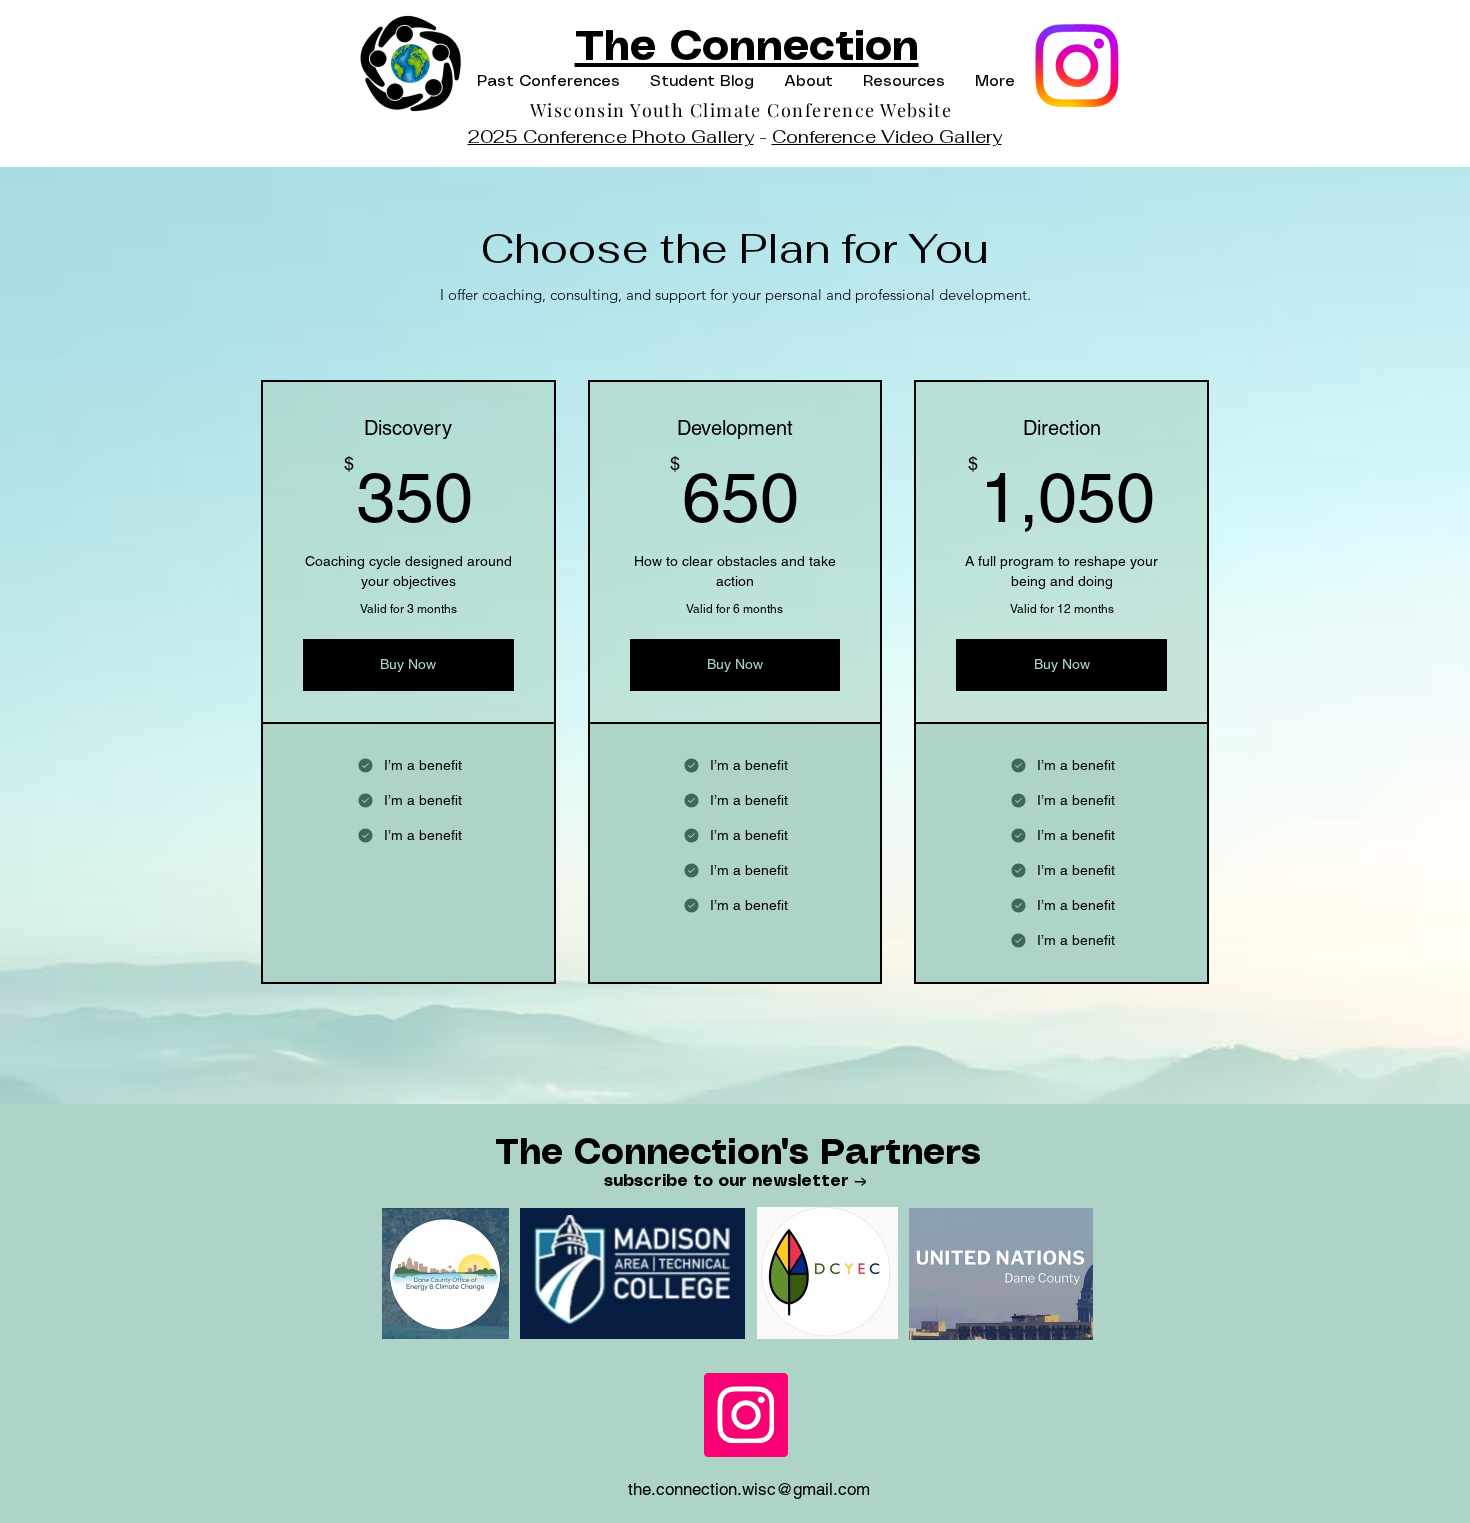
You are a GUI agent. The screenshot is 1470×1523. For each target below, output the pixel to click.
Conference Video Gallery (887, 136)
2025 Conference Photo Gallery (611, 136)
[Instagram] (1076, 65)
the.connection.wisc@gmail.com (749, 1489)
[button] (548, 81)
